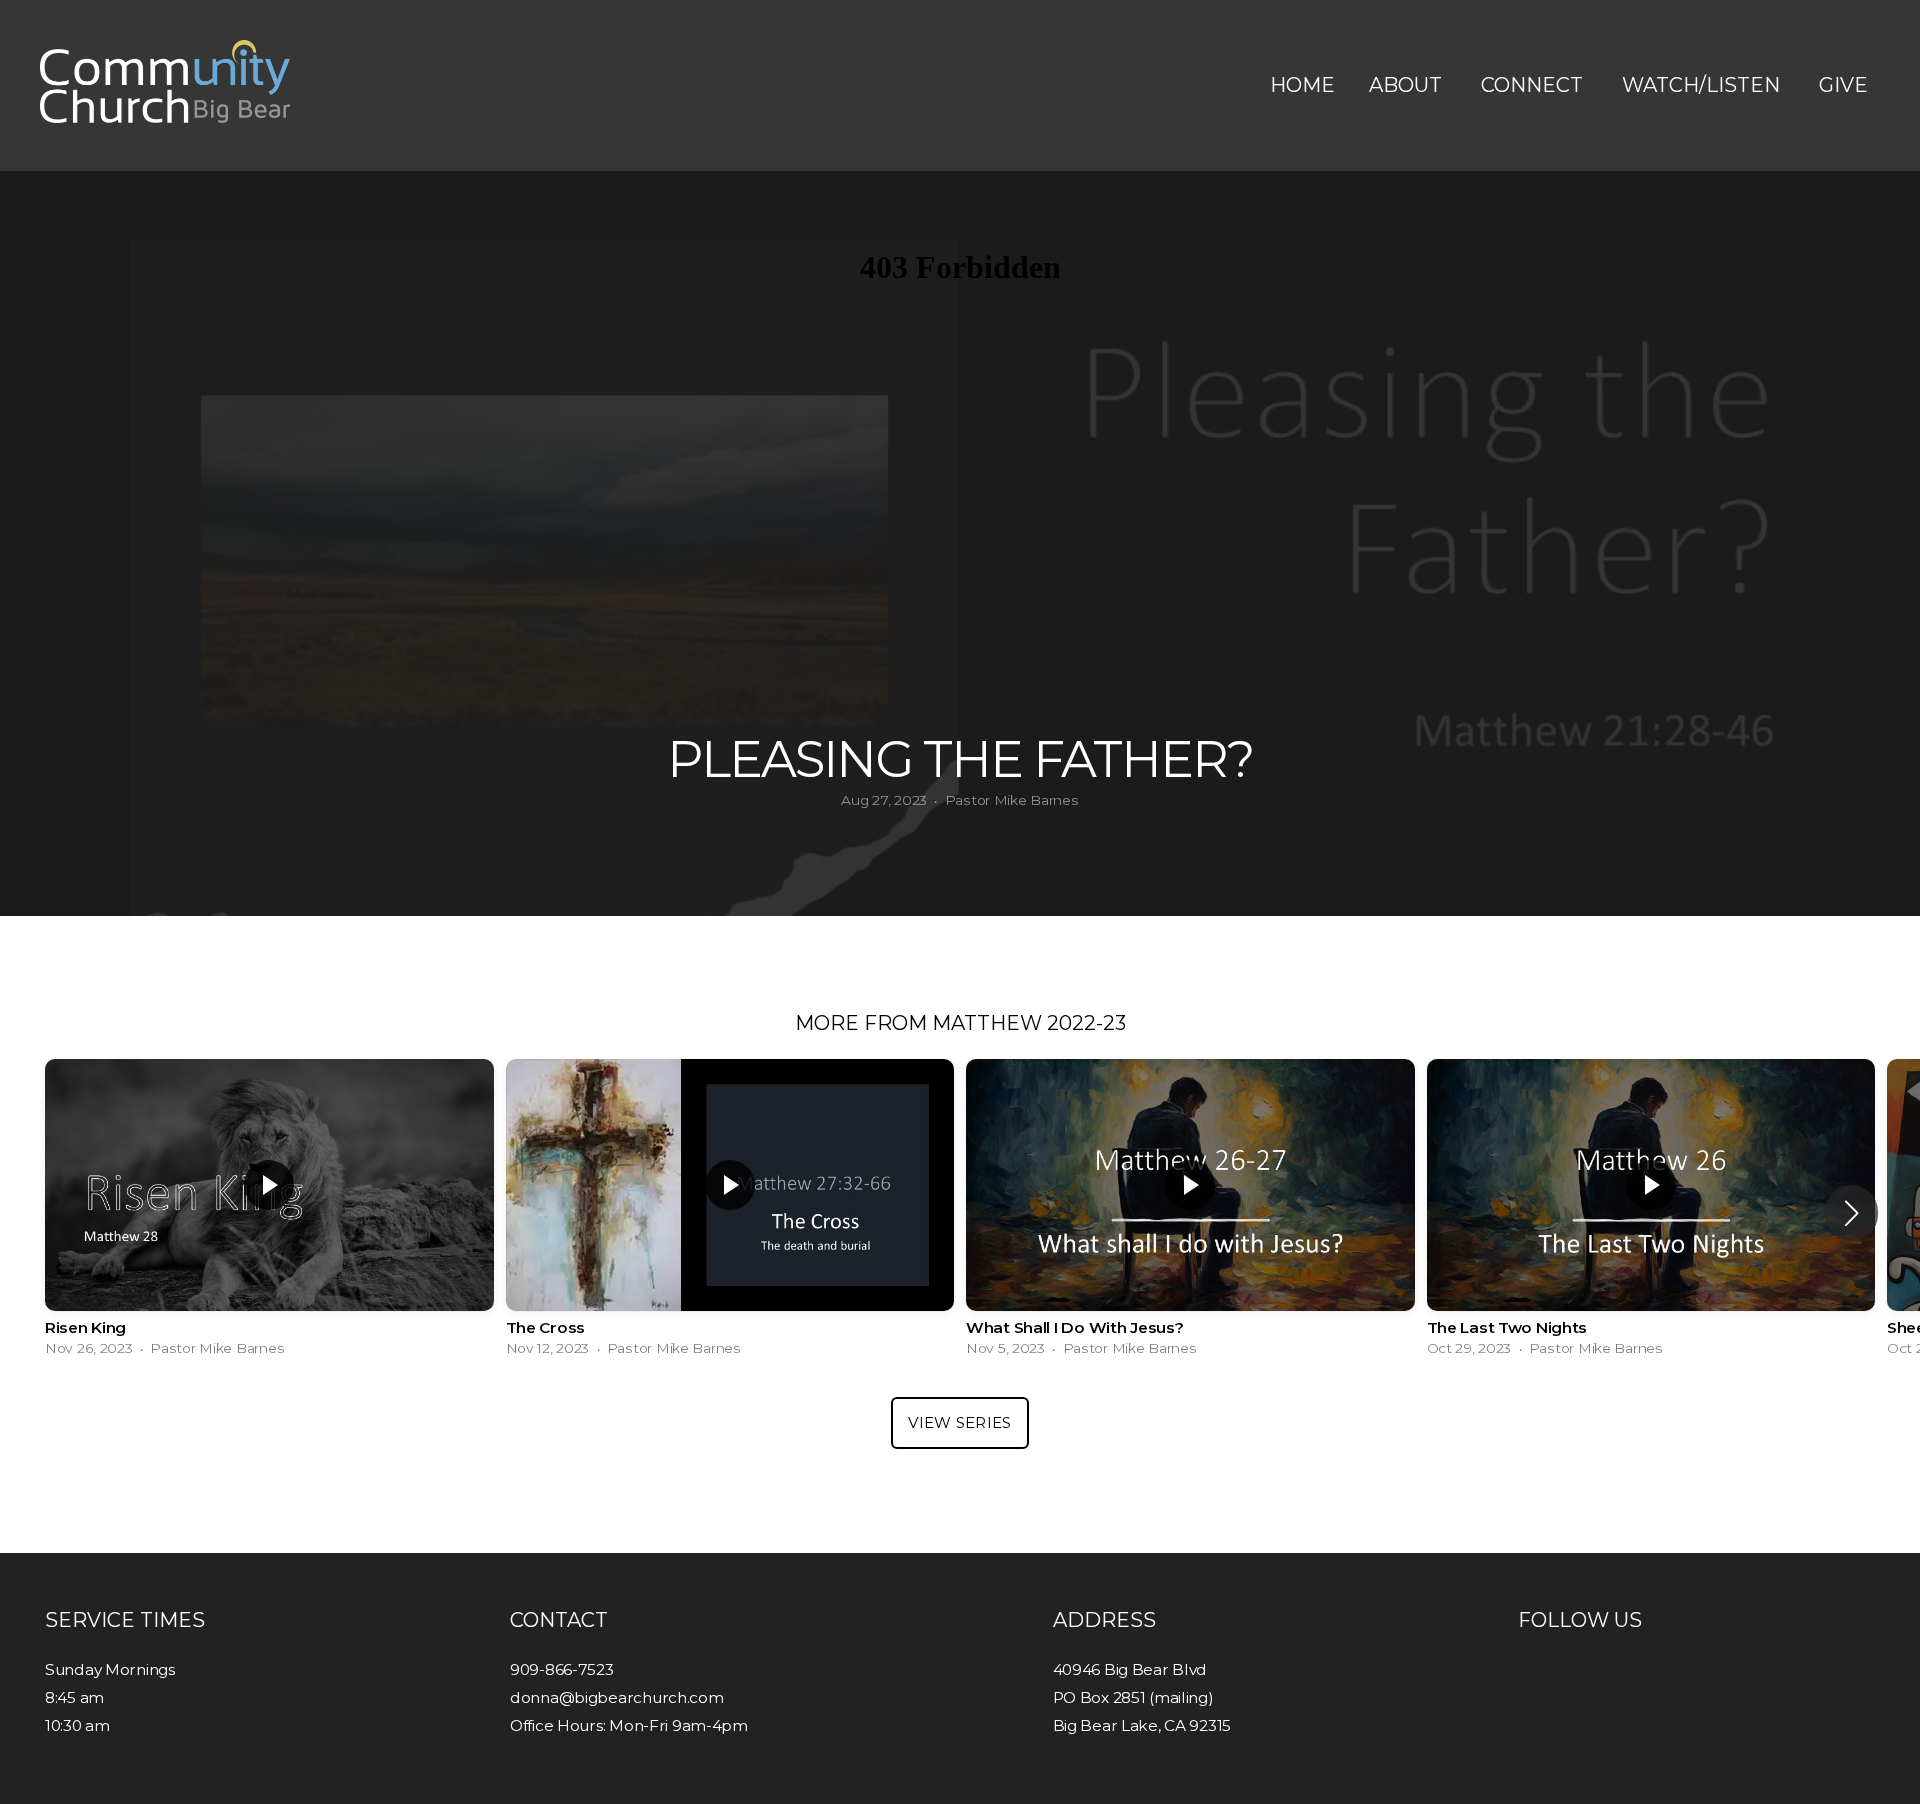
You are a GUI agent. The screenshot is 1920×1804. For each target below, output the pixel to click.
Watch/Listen (1703, 85)
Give (1843, 85)
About (1408, 85)
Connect (1534, 85)
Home (1302, 85)
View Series (959, 1422)
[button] (1851, 1213)
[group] (269, 1213)
